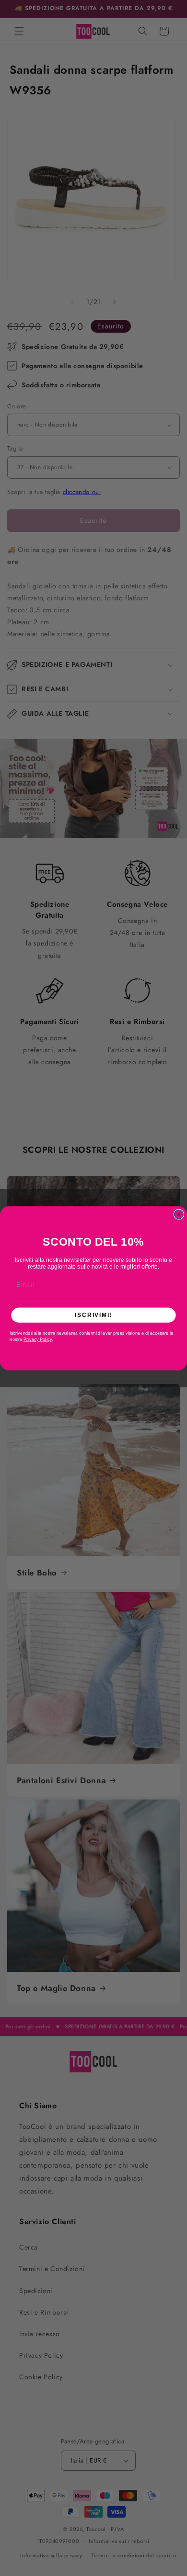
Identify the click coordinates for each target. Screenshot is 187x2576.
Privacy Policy (38, 1339)
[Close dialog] (179, 1214)
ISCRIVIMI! (93, 1315)
